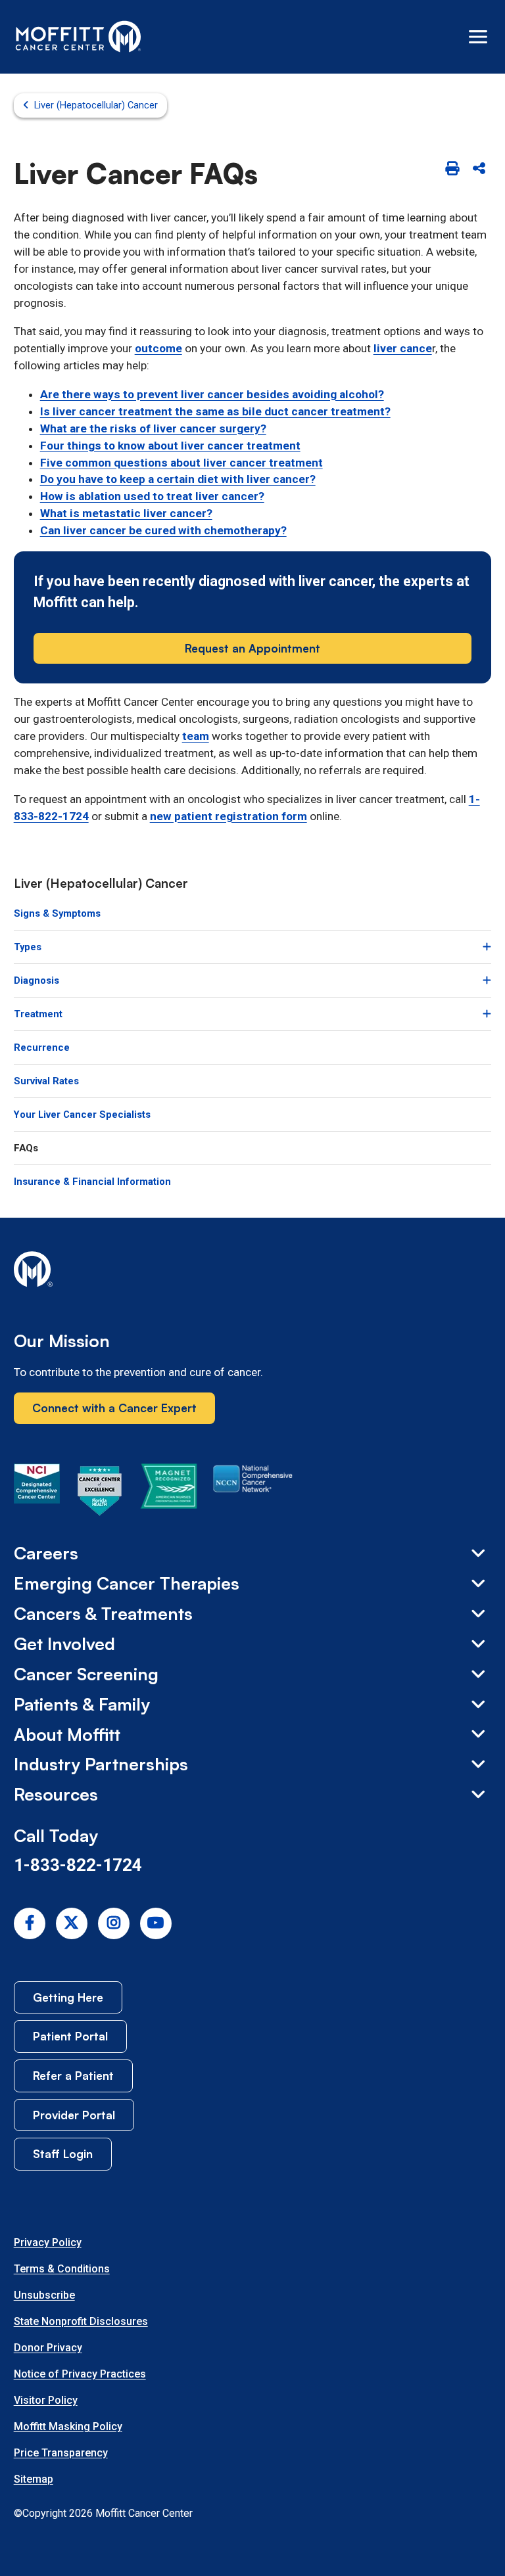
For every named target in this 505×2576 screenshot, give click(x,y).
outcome (158, 348)
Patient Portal (70, 2036)
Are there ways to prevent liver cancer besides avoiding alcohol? (212, 394)
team (196, 736)
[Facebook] (30, 1923)
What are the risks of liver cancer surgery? (153, 428)
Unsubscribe (44, 2295)
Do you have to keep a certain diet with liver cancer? (178, 479)
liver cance (403, 348)
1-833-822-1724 (78, 1865)
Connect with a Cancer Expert (114, 1408)
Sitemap (34, 2479)
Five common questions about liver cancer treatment (181, 463)
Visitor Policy (46, 2400)
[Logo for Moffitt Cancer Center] (253, 1272)
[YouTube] (156, 1923)
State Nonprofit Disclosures (81, 2321)
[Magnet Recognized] (169, 1493)
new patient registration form (228, 816)
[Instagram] (114, 1923)
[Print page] (452, 169)
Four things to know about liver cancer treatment (170, 446)
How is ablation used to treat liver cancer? (152, 496)
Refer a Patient (73, 2075)
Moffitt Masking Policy (68, 2426)
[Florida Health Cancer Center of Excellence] (100, 1493)
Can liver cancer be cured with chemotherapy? (163, 530)
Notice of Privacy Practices (80, 2374)
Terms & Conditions (62, 2269)
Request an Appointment (252, 648)
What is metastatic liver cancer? (126, 513)
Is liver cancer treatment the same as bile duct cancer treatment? (215, 411)
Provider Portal (74, 2115)
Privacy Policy (48, 2242)
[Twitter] (72, 1923)
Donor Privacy (48, 2348)
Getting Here (68, 1997)
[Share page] (479, 169)
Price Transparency (61, 2453)
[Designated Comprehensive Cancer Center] (37, 1493)
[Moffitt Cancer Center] (79, 37)
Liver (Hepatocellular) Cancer (96, 105)
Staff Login (63, 2153)
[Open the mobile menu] (478, 37)
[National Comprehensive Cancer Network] (253, 1493)
